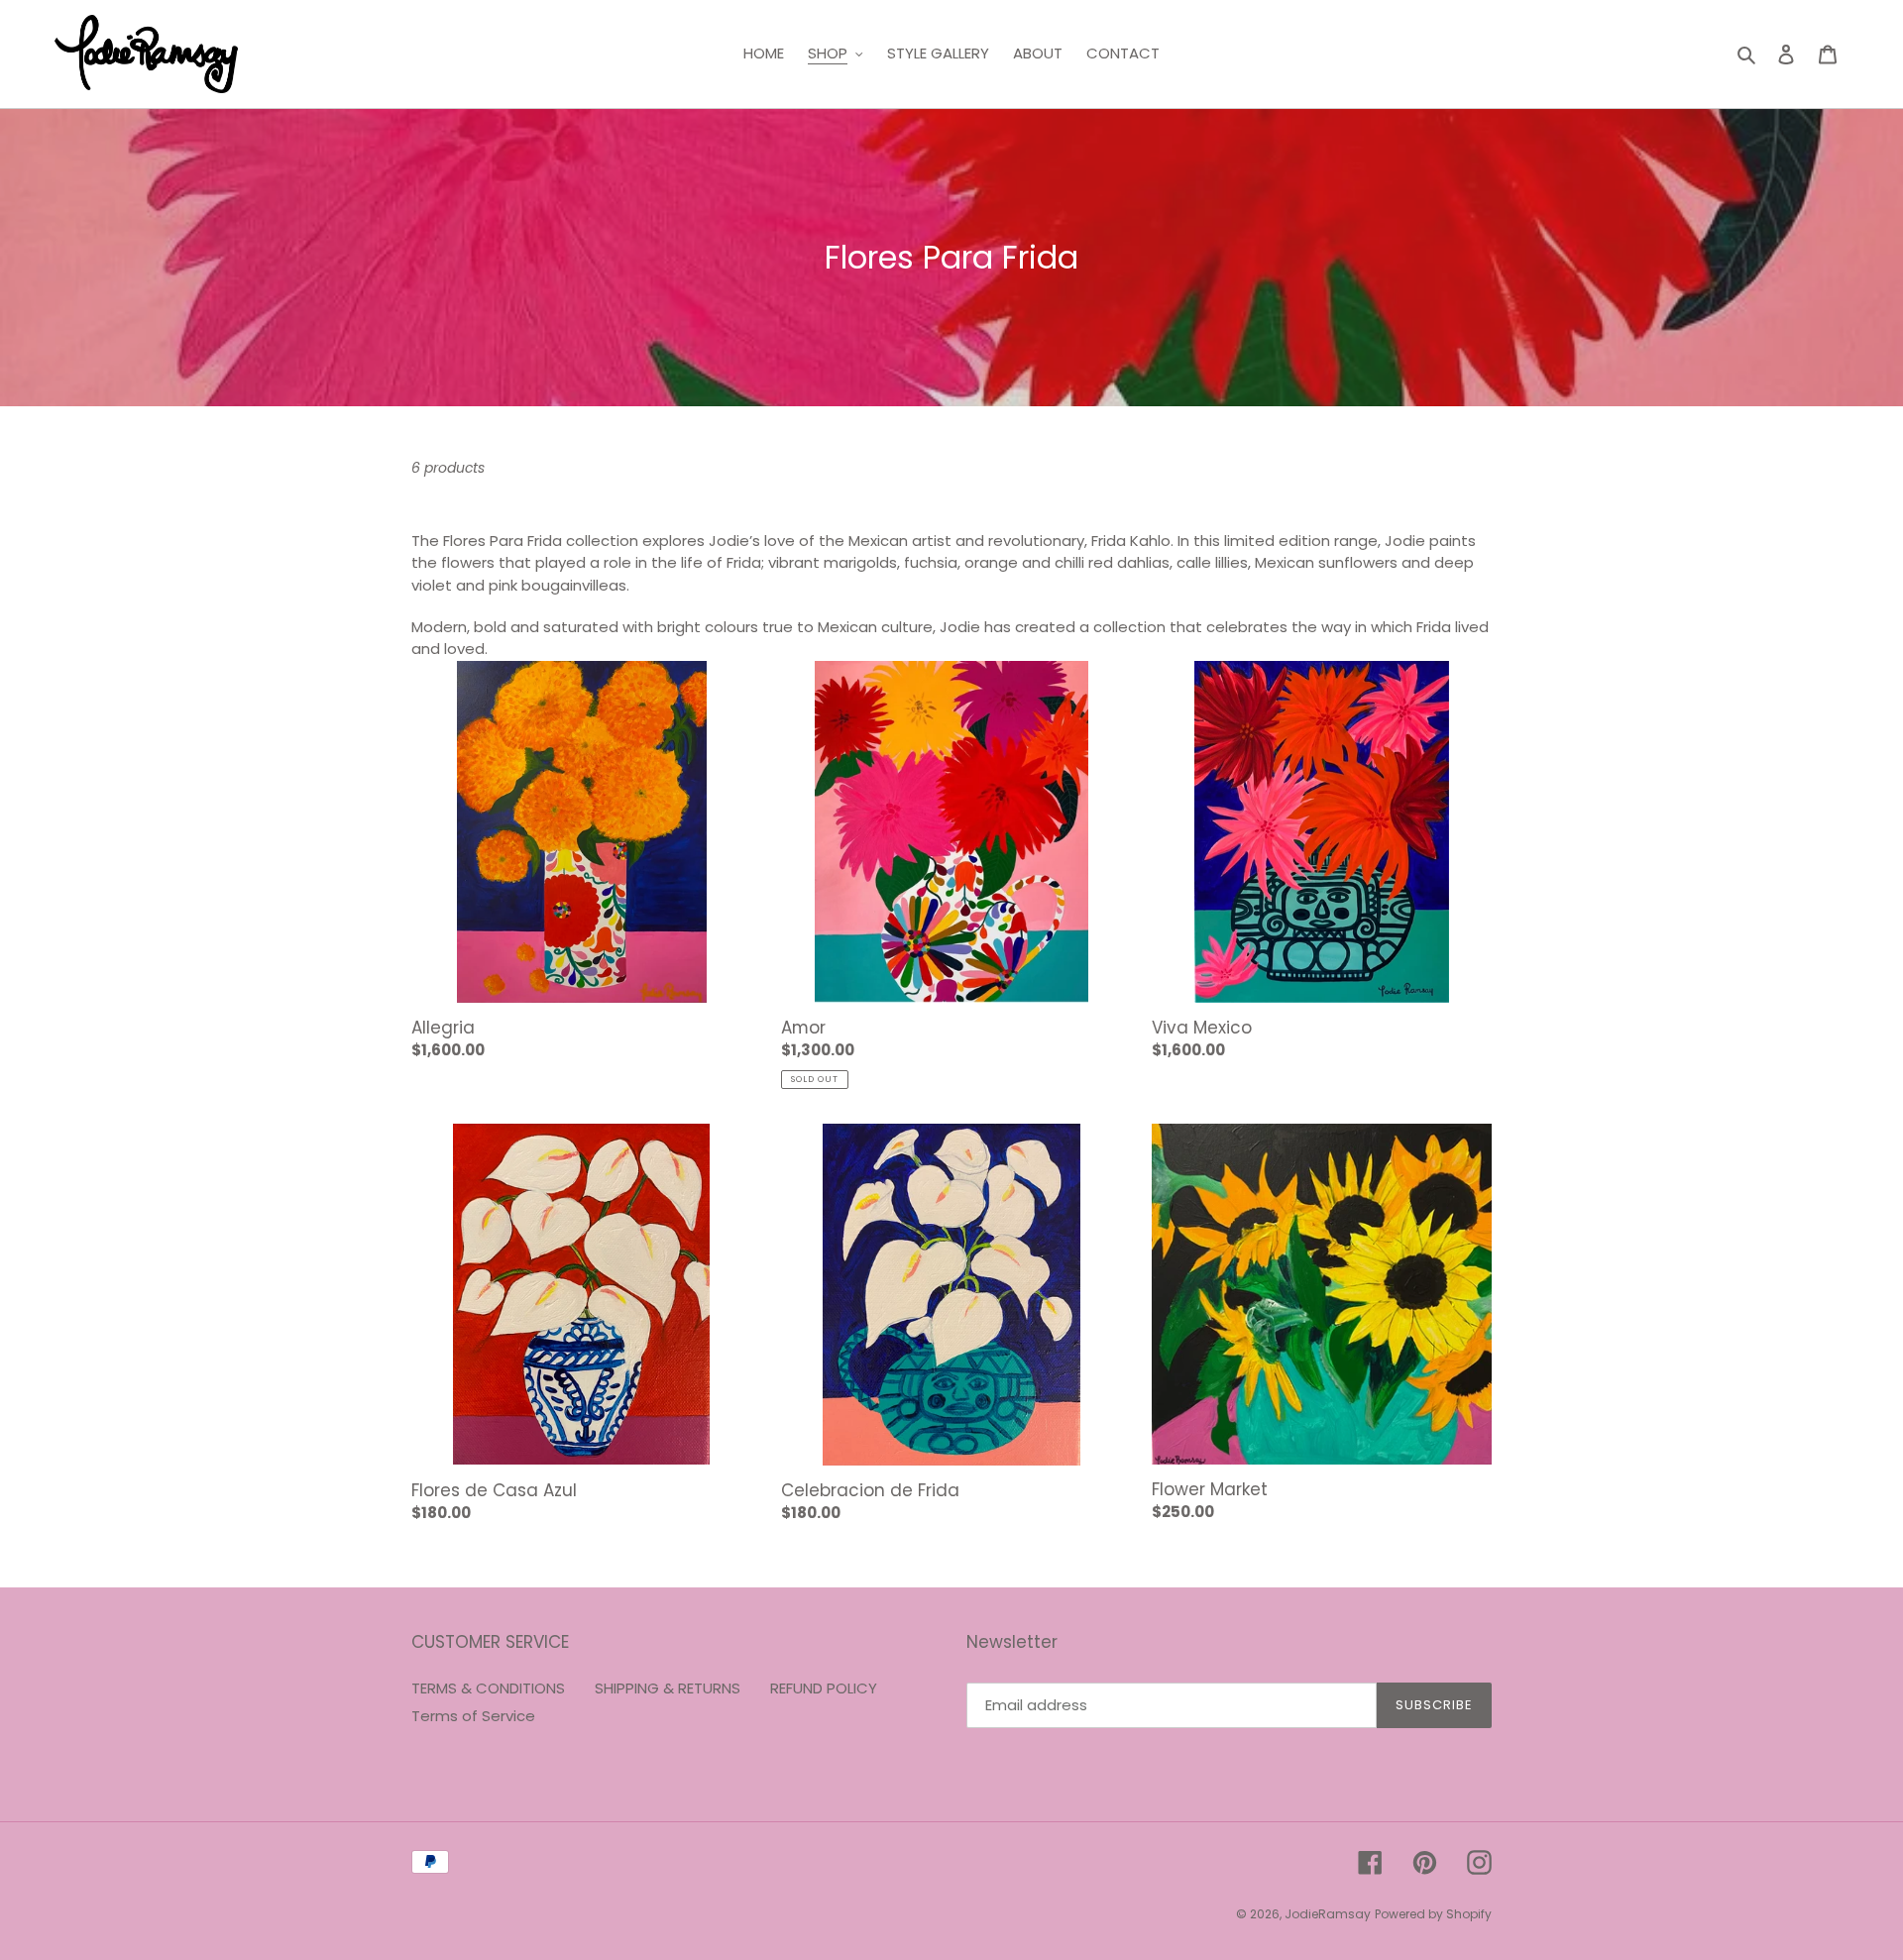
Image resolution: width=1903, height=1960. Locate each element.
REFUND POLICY (824, 1688)
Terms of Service (473, 1716)
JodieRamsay (1328, 1914)
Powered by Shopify (1433, 1914)
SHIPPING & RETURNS (668, 1688)
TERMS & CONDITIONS (488, 1688)
